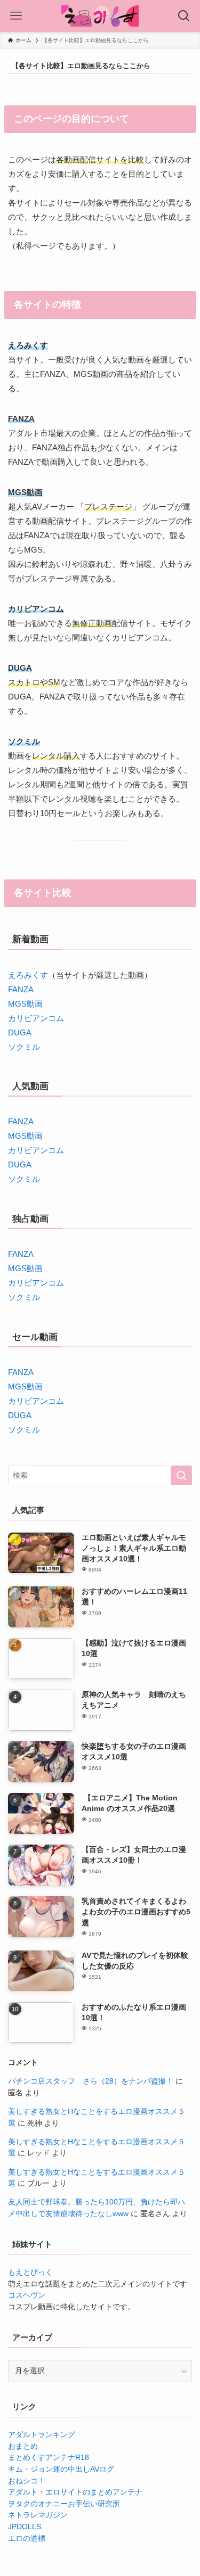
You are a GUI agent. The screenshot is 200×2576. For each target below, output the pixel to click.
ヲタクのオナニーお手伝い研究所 (64, 2504)
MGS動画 (25, 1004)
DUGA (20, 1032)
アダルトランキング (42, 2435)
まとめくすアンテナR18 (49, 2458)
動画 (35, 1386)
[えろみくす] (100, 16)
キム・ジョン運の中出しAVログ (61, 2469)
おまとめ (23, 2446)
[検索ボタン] (184, 16)
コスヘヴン (27, 2295)
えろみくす (28, 975)
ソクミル (24, 1047)
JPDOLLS (25, 2527)
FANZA (21, 989)
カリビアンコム (36, 1018)
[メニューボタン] (16, 16)
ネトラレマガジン (38, 2515)
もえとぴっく (30, 2272)
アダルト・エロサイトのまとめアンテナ (75, 2492)
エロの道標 (27, 2538)
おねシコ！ (27, 2481)
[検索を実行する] (181, 1475)
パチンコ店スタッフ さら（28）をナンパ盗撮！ (91, 2081)
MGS (17, 1386)
